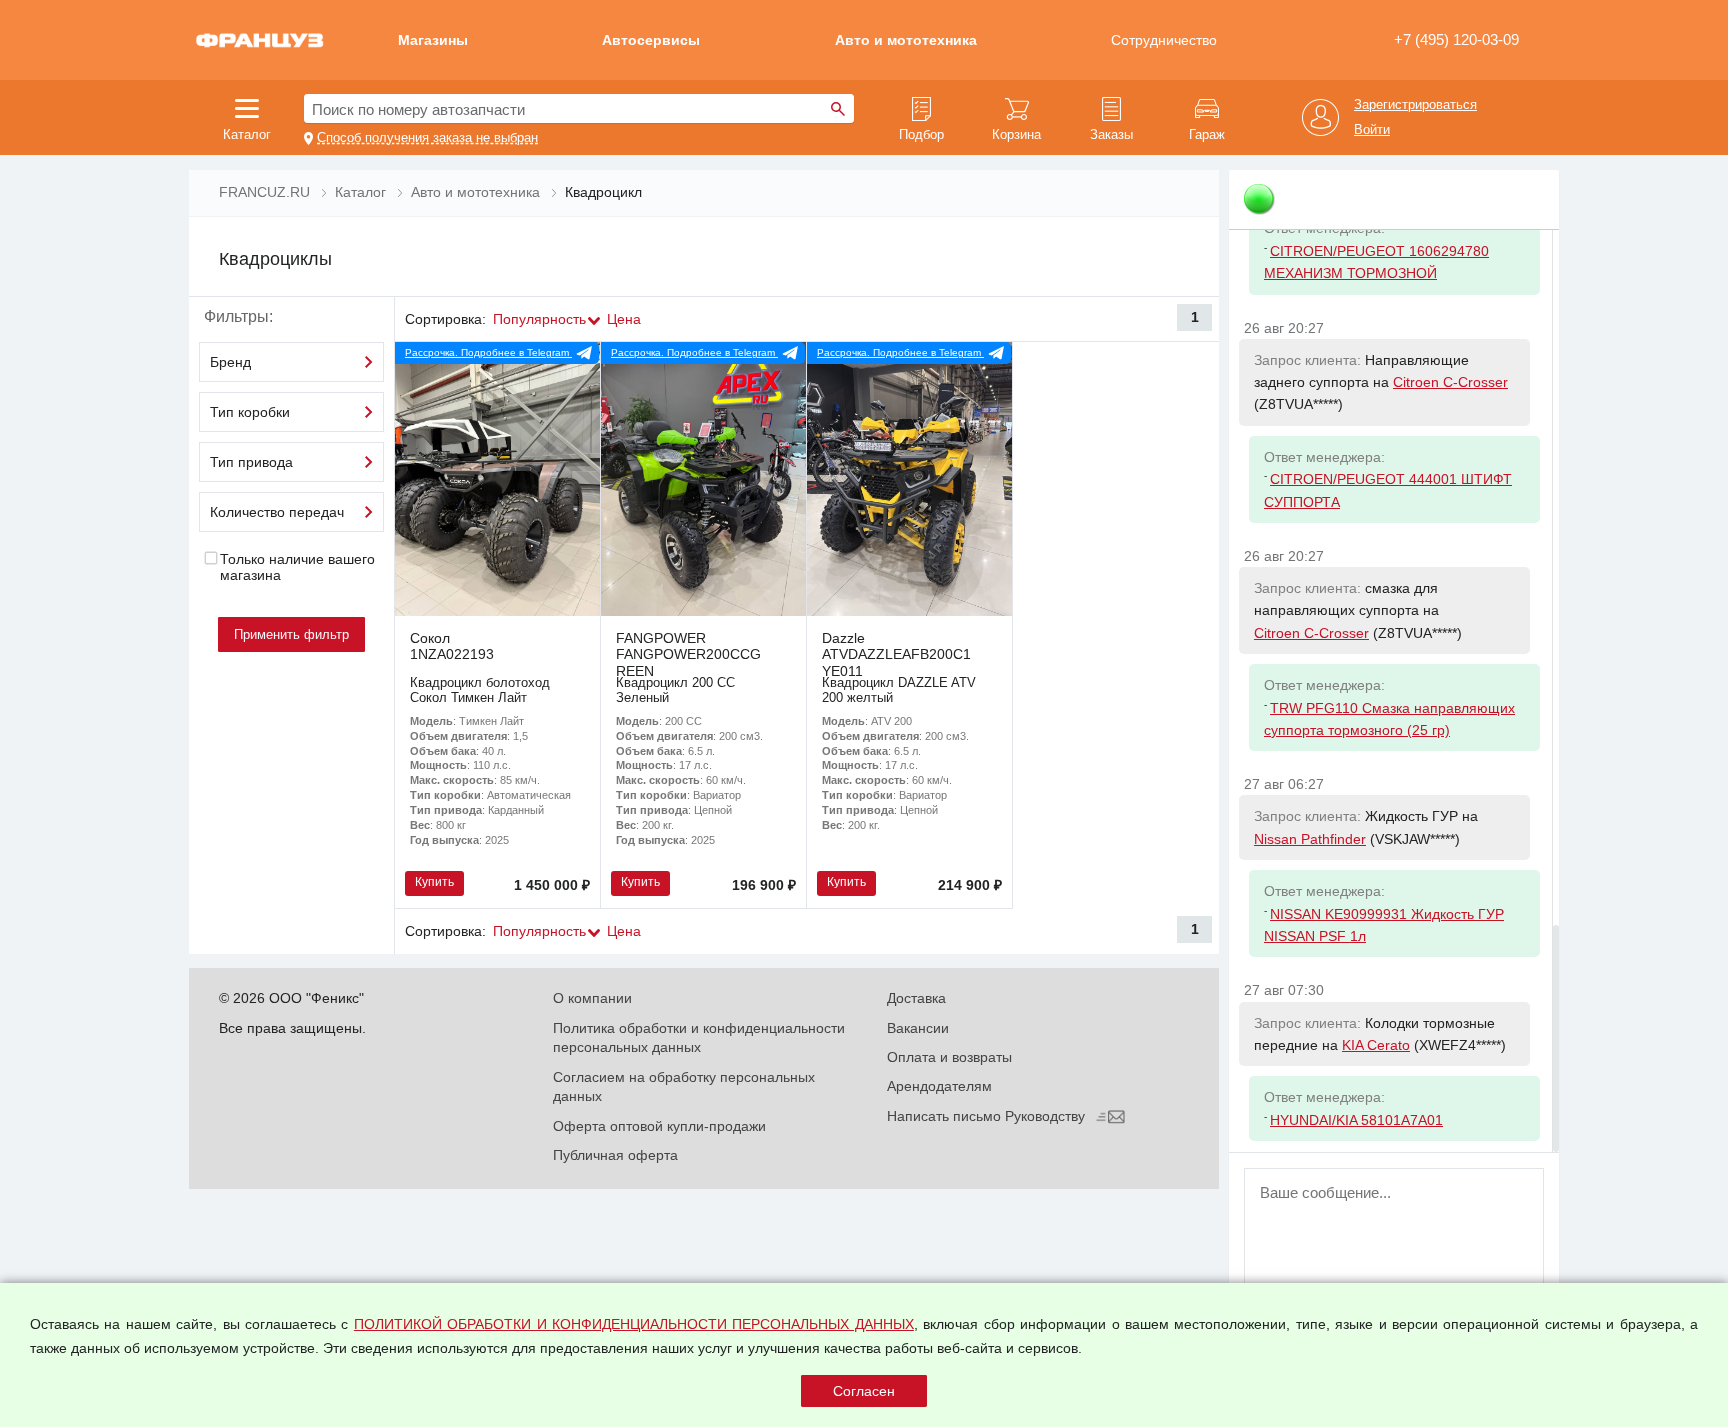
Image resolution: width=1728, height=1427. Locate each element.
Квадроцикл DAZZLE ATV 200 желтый (899, 690)
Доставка (916, 998)
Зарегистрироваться (1415, 105)
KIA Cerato (1376, 1045)
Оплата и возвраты (949, 1057)
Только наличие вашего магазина (297, 567)
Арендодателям (939, 1086)
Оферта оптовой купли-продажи (659, 1126)
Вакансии (918, 1028)
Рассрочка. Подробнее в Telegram (488, 352)
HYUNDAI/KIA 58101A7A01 (1356, 1120)
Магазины (433, 40)
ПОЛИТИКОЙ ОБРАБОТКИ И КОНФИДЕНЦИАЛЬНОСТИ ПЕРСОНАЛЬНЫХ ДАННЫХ (634, 1324)
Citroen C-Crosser (1450, 382)
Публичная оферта (615, 1155)
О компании (592, 998)
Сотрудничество (1164, 40)
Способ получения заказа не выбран (427, 138)
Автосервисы (651, 40)
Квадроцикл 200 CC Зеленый (675, 690)
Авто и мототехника (906, 40)
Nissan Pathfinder (1310, 839)
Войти (1372, 130)
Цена (624, 319)
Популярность (539, 319)
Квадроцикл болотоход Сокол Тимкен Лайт (480, 690)
